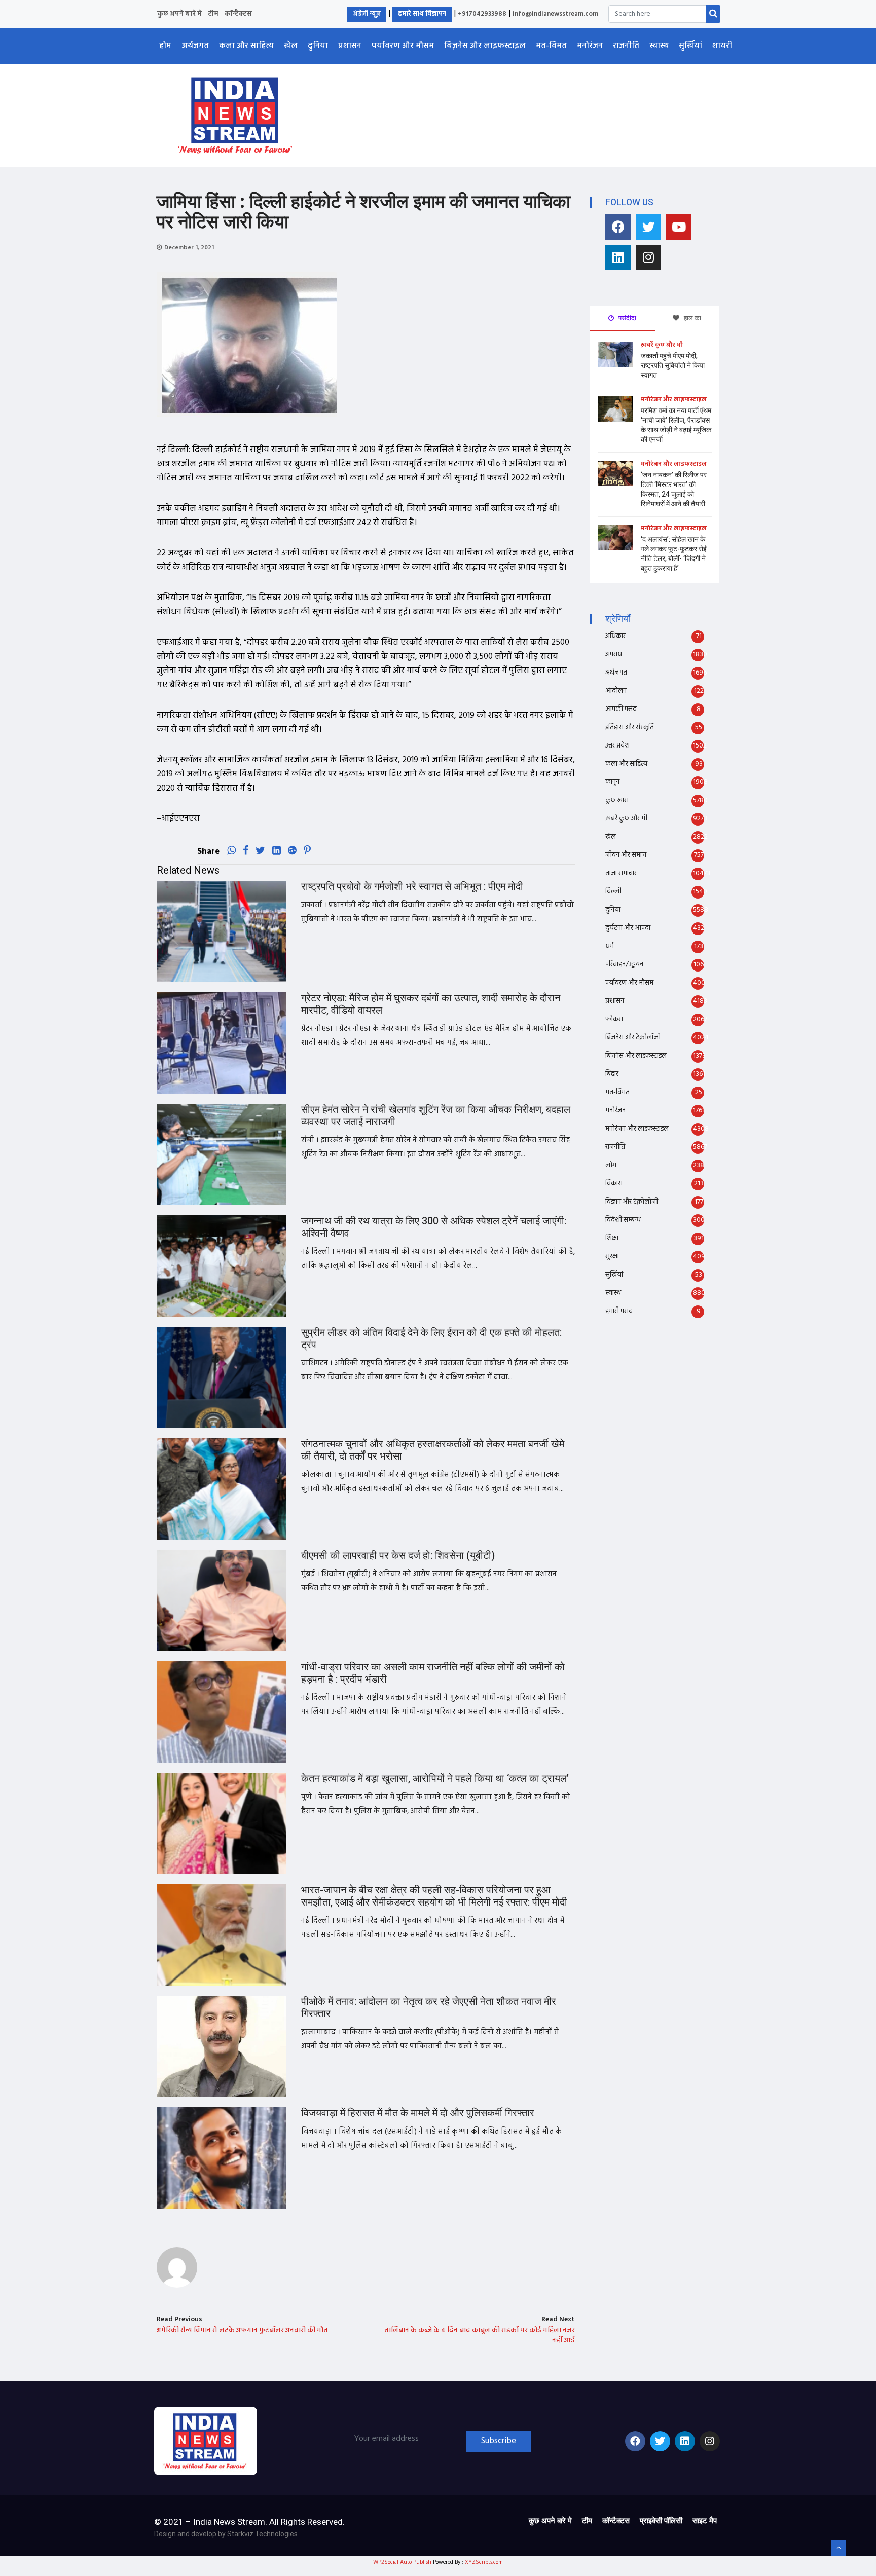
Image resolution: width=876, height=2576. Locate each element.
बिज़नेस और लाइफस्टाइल (485, 46)
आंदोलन (616, 691)
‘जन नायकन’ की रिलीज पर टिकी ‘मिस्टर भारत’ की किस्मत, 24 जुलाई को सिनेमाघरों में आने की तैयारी (674, 490)
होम (165, 46)
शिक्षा (612, 1238)
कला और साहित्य (246, 46)
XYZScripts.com (484, 2562)
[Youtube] (679, 227)
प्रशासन (350, 46)
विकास (614, 1184)
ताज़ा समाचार (621, 873)
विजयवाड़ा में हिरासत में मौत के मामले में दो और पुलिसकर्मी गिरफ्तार (418, 2113)
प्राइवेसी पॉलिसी (661, 2521)
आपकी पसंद (621, 709)
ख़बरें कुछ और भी (662, 345)
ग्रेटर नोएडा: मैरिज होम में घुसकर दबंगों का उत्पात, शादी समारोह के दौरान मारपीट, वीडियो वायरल (431, 1004)
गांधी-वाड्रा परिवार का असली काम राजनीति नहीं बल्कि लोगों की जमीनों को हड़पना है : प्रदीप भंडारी (433, 1673)
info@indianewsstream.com (555, 14)
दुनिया (318, 46)
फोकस (614, 1019)
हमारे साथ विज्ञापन (422, 14)
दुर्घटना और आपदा (628, 928)
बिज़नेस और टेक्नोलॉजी (633, 1038)
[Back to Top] (838, 2548)
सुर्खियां (690, 46)
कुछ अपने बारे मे (179, 14)
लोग (611, 1165)
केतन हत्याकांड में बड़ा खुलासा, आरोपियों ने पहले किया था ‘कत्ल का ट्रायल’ (435, 1779)
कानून (612, 782)
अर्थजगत (195, 46)
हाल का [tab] (692, 318)
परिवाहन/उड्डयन (624, 965)
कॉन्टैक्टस (238, 14)
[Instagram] (648, 257)
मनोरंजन (590, 46)
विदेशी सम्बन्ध (623, 1220)
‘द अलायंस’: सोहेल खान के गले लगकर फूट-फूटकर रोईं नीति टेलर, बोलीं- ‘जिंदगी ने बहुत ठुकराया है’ (674, 554)
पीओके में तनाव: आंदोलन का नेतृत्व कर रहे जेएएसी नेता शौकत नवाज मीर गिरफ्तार (429, 2008)
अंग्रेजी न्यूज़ (367, 14)
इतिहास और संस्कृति (630, 727)
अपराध (614, 655)
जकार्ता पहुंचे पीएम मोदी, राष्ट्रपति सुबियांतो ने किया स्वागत (673, 366)
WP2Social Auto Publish (402, 2562)
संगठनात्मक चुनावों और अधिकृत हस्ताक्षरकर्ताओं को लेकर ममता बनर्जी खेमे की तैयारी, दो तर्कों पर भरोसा (433, 1450)
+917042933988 (482, 14)
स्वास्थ (659, 46)
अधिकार (615, 636)
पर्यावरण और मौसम (403, 46)
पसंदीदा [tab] (627, 318)
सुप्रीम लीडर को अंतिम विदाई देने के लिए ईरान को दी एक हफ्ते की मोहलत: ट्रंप (431, 1339)
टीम (213, 14)
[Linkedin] (618, 257)
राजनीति (626, 46)
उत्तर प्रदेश (617, 746)
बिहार (612, 1074)
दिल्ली (613, 892)
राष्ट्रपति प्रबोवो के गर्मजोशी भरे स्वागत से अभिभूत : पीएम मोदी (412, 887)
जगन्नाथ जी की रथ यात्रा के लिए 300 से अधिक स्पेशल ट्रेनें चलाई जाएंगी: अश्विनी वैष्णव (434, 1227)
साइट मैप (705, 2521)
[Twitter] (648, 227)
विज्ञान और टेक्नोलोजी (632, 1202)
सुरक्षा (612, 1257)
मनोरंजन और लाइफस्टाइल (674, 400)
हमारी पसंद (619, 1311)
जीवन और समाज (626, 855)
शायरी (722, 46)
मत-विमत (551, 46)
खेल (291, 46)
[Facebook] (618, 227)
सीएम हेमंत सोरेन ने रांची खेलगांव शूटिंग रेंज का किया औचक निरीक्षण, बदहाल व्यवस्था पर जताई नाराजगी (436, 1116)
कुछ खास (617, 800)
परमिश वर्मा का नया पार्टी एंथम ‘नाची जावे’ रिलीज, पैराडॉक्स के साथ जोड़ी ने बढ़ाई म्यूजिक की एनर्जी (676, 425)
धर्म (610, 946)
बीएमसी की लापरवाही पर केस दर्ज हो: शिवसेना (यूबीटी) (398, 1556)
